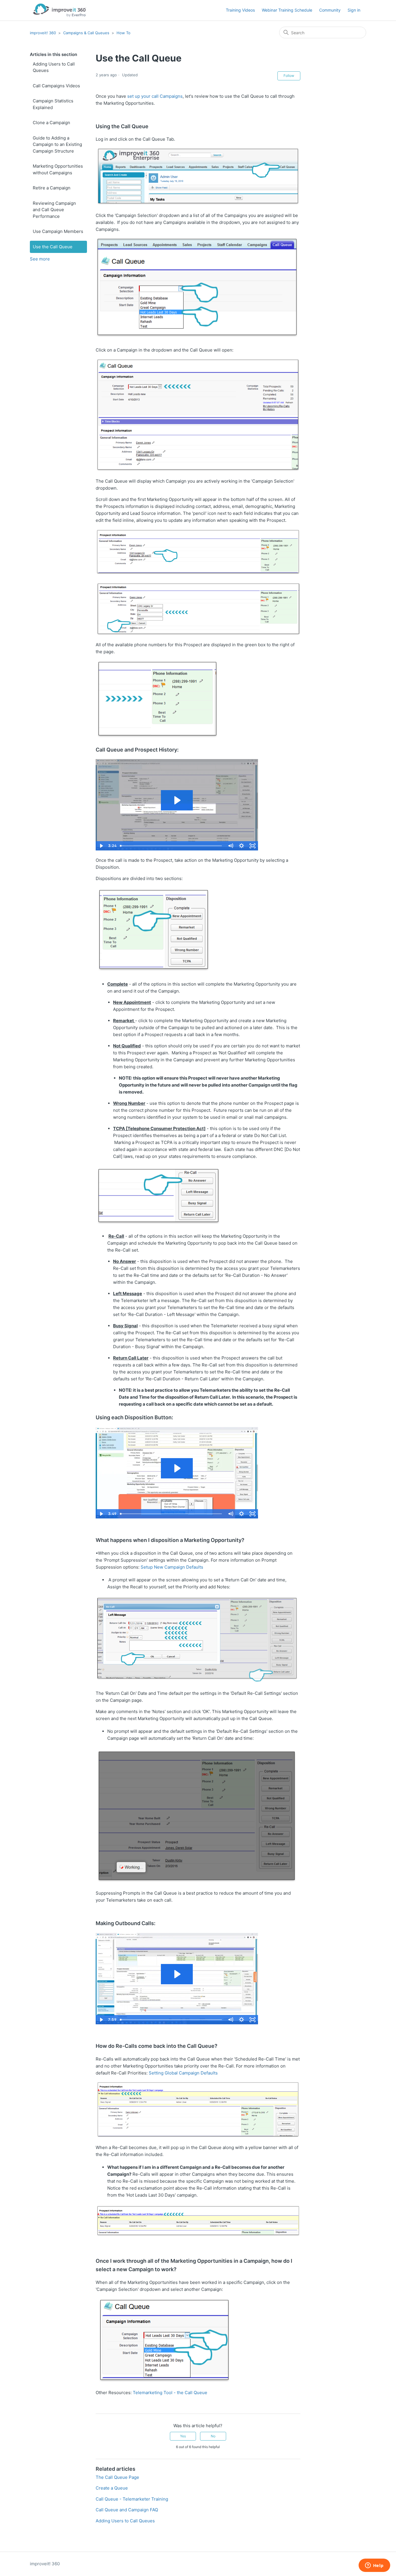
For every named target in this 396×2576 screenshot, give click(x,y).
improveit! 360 (43, 33)
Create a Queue (112, 2488)
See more (40, 259)
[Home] (59, 10)
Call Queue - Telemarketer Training (132, 2499)
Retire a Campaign (52, 188)
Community (330, 10)
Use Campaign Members (58, 231)
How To (123, 33)
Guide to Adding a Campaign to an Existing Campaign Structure (57, 144)
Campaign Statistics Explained (53, 104)
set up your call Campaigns (155, 96)
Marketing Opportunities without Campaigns (58, 169)
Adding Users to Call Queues (54, 67)
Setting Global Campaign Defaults (183, 2073)
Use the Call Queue (53, 247)
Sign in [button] (354, 10)
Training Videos (240, 10)
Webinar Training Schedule (287, 10)
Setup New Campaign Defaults (172, 1567)
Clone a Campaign (51, 123)
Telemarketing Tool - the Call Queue (170, 2393)
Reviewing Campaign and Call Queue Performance (54, 210)
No (213, 2436)
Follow (289, 76)
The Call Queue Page (117, 2477)
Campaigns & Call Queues (86, 33)
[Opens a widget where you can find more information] (374, 2566)
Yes (183, 2436)
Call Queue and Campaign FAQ (127, 2510)
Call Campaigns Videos (56, 86)
